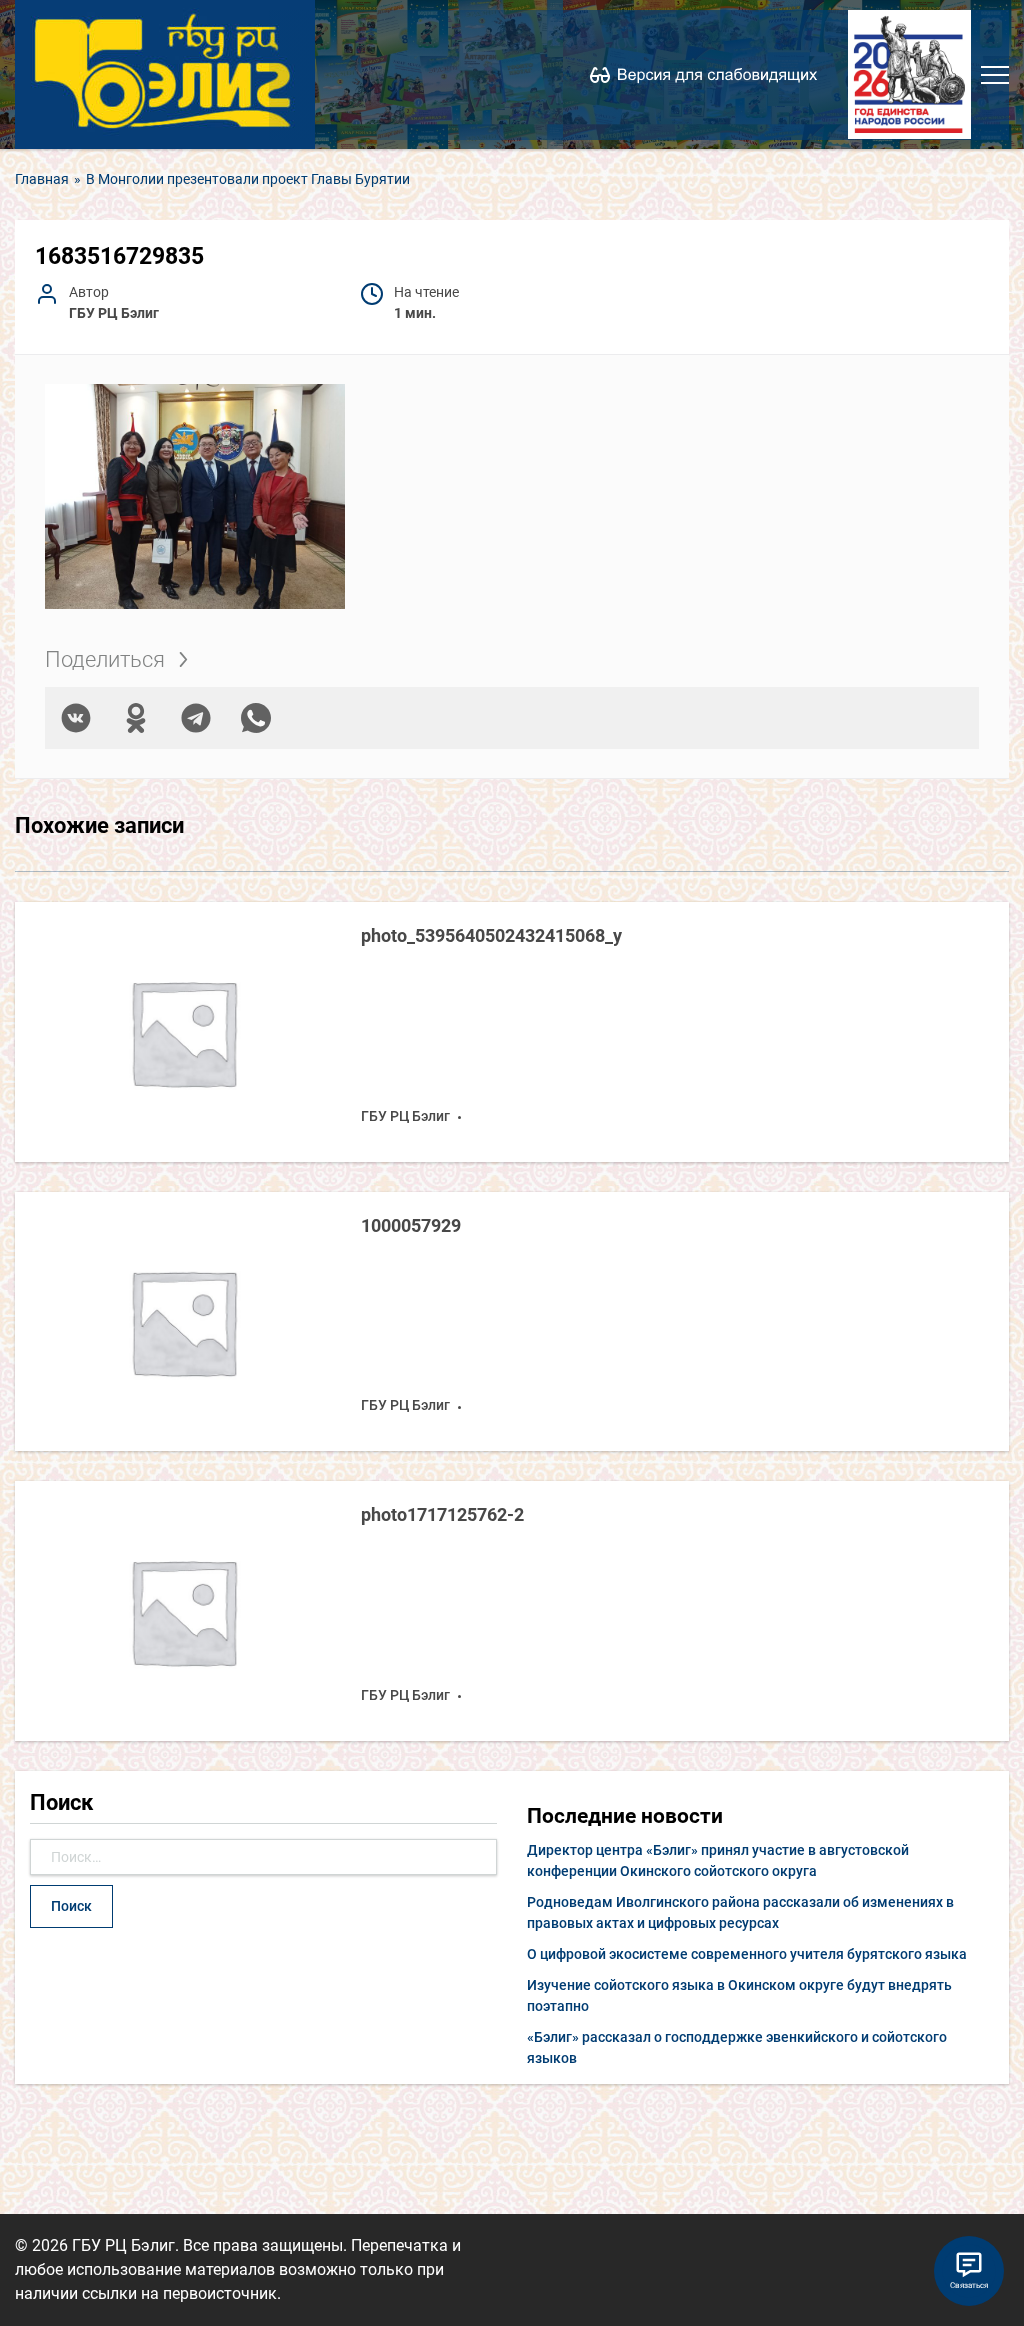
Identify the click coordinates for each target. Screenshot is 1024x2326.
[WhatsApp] (256, 718)
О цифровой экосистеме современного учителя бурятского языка (747, 1954)
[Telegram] (196, 718)
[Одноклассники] (136, 718)
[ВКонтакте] (76, 718)
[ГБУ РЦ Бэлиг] (165, 74)
